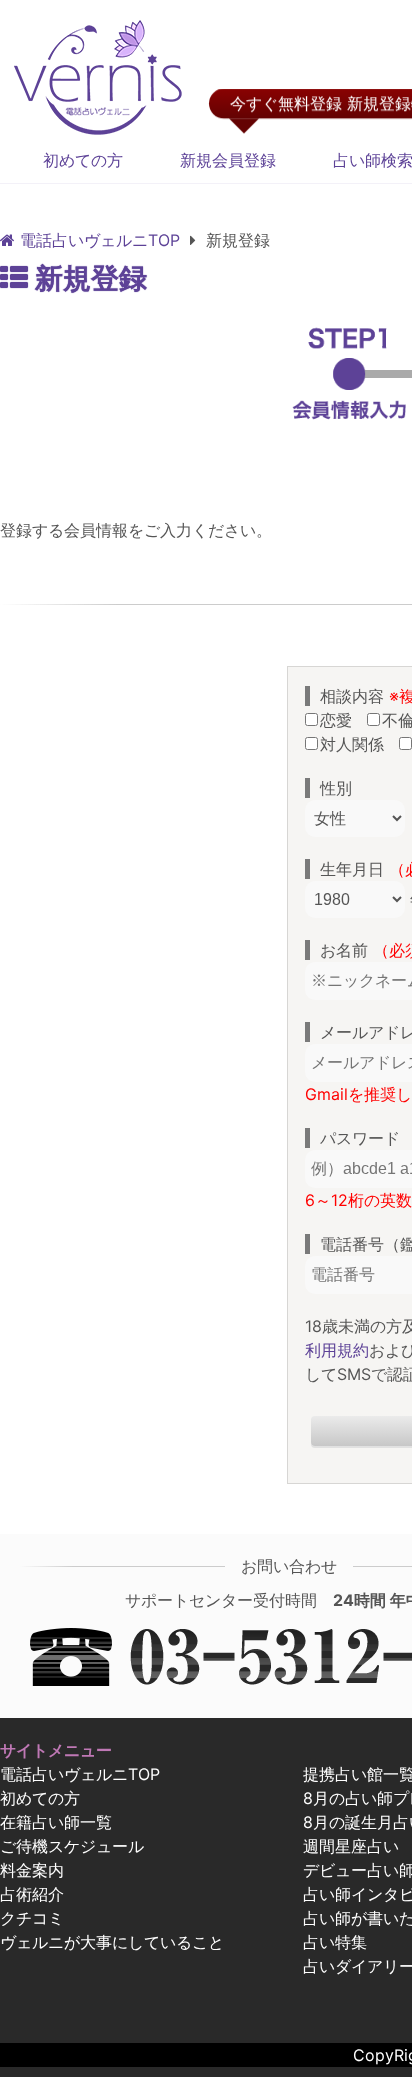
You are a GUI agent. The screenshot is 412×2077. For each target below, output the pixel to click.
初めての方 (83, 160)
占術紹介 (32, 1894)
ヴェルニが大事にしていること (112, 1942)
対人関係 (357, 744)
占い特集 (335, 1942)
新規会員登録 (228, 160)
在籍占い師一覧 (56, 1822)
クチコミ (32, 1918)
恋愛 (341, 720)
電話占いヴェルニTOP (80, 1774)
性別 (336, 788)
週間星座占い (351, 1846)
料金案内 (32, 1870)
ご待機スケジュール (72, 1846)
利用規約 (337, 1350)
